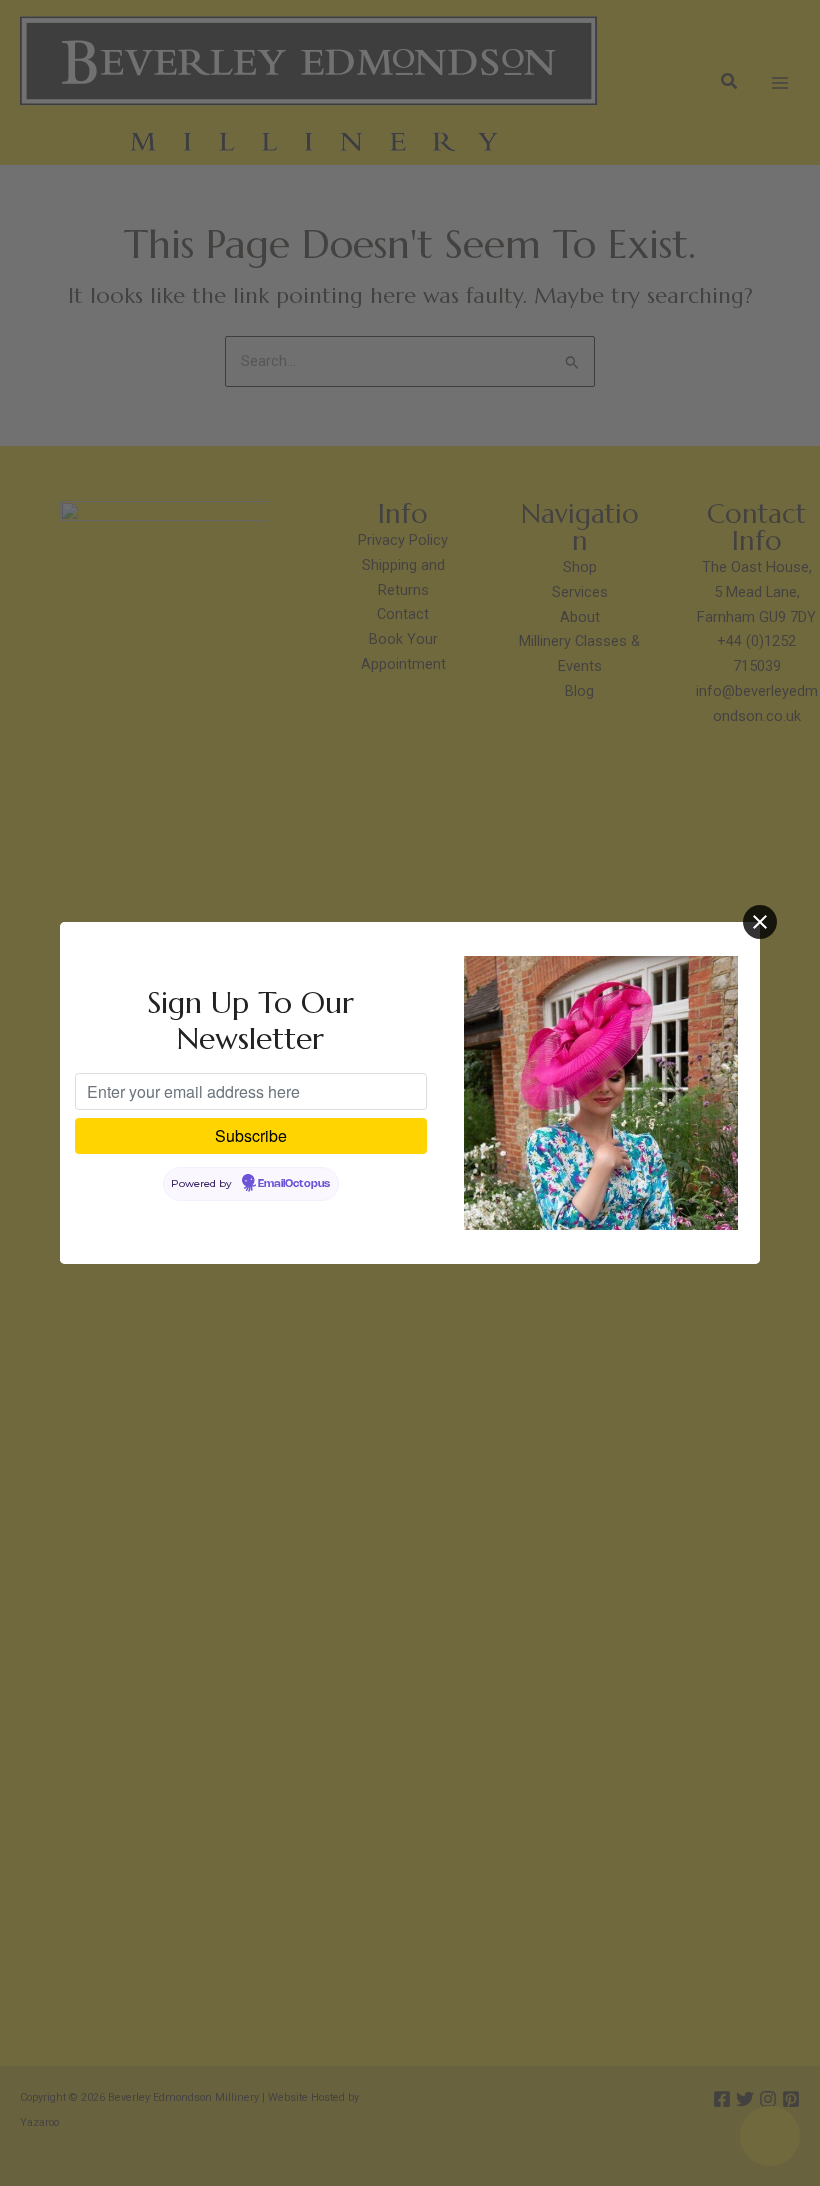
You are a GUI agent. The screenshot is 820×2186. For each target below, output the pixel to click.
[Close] (760, 922)
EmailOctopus (294, 1184)
